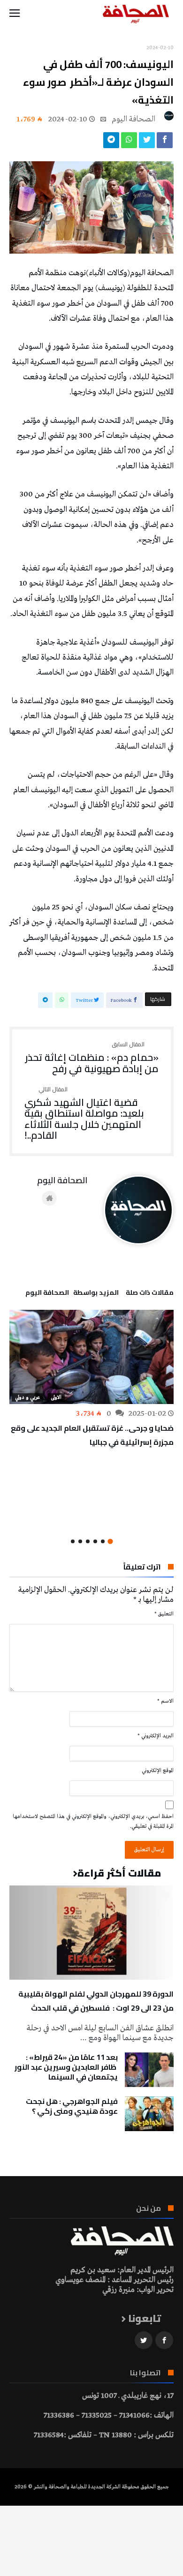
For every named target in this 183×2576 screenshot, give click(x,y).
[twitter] (147, 143)
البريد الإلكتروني (156, 1736)
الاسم (165, 1701)
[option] (91, 1379)
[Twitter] (144, 2340)
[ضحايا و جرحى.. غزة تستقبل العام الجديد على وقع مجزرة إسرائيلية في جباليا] (91, 1357)
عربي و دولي (27, 1397)
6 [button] (73, 1541)
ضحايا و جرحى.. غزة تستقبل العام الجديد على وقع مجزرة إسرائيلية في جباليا (92, 1435)
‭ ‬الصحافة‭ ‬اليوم (134, 119)
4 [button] (88, 1541)
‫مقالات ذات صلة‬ (150, 1294)
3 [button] (95, 1541)
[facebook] (165, 143)
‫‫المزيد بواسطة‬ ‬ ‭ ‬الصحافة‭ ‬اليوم (72, 1294)
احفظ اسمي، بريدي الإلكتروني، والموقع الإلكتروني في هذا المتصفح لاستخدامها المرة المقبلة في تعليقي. (93, 1821)
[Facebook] (164, 2340)
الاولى (56, 1397)
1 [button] (110, 1542)
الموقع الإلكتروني (158, 1771)
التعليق (164, 1614)
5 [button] (80, 1541)
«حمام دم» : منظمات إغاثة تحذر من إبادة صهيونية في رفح (92, 1058)
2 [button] (103, 1541)
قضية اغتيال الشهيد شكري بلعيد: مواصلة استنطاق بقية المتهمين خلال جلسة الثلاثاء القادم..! (84, 1114)
